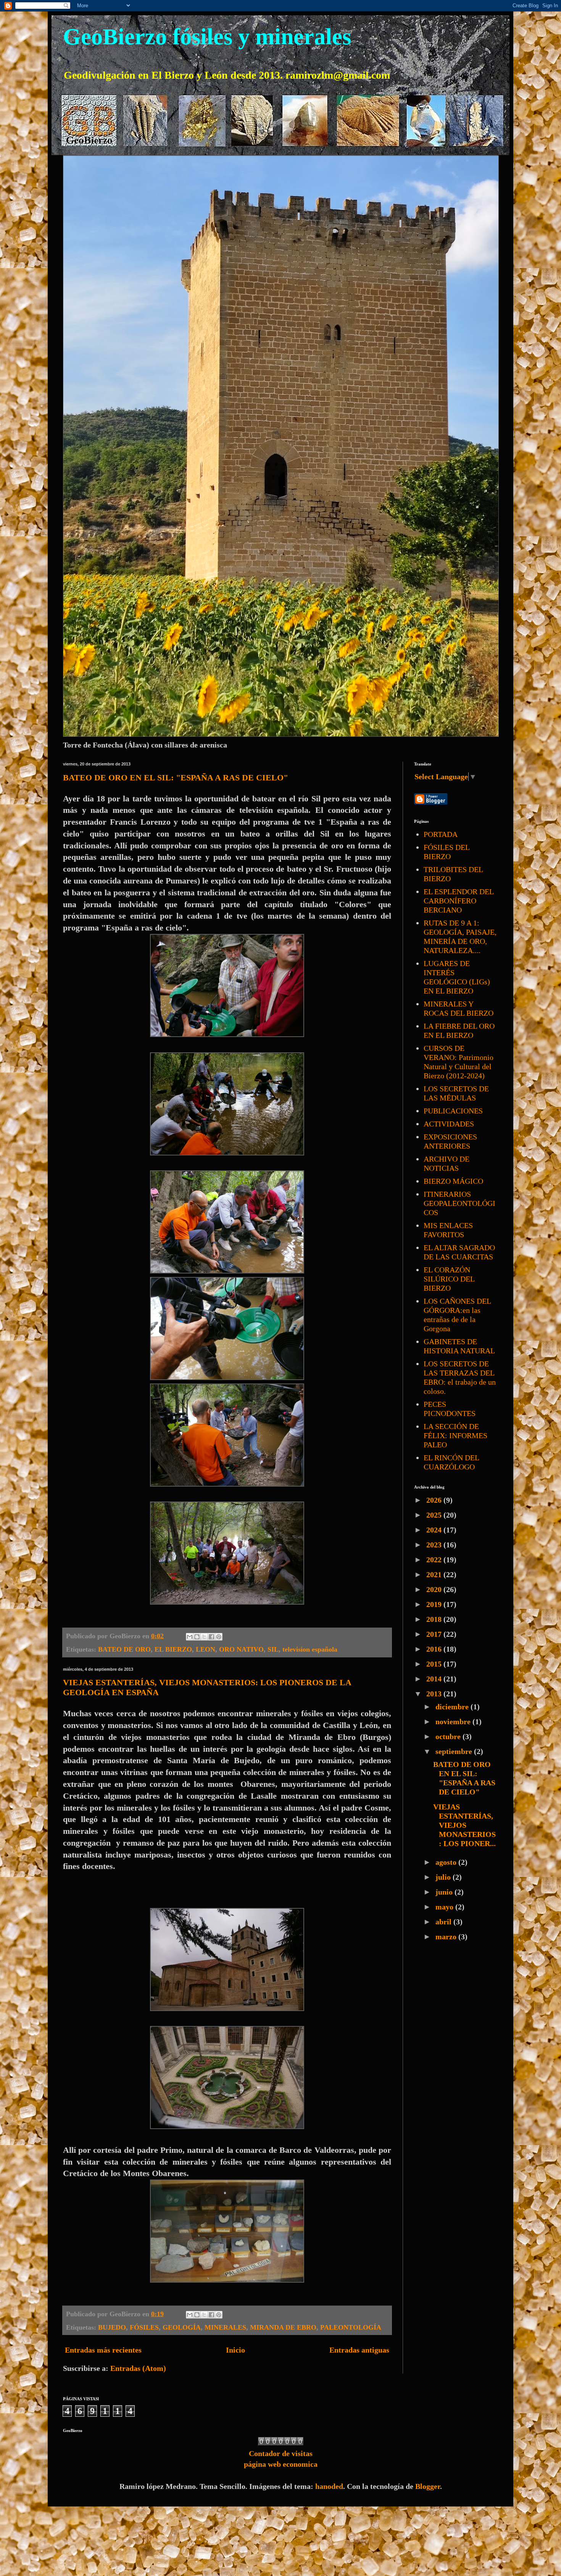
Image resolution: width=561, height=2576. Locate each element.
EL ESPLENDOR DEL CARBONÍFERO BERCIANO (459, 901)
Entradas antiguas (359, 2350)
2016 (435, 1649)
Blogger (428, 2486)
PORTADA (441, 834)
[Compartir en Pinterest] (219, 1637)
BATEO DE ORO (124, 1649)
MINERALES (225, 2327)
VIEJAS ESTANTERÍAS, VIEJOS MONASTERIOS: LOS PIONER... (464, 1825)
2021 (435, 1574)
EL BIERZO (173, 1649)
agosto (447, 1862)
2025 (435, 1515)
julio (444, 1877)
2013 (435, 1694)
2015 (435, 1664)
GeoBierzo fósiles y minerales (207, 37)
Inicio (235, 2350)
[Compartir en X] (204, 1637)
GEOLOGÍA (182, 2327)
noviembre (454, 1722)
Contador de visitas (281, 2453)
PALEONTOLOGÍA (351, 2327)
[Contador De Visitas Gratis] (281, 2443)
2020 (435, 1589)
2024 (435, 1530)
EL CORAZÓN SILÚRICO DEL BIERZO (449, 1279)
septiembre (455, 1751)
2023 (435, 1545)
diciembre (453, 1707)
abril (444, 1922)
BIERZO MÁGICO (453, 1181)
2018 (435, 1619)
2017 (435, 1634)
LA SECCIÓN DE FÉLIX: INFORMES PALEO (455, 1435)
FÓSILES (144, 2327)
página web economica (281, 2464)
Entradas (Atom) (138, 2368)
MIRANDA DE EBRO (283, 2327)
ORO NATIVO (241, 1649)
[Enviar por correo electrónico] (190, 1637)
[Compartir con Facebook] (211, 1637)
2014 (435, 1679)
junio (445, 1892)
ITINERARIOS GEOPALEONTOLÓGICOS (459, 1203)
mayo (445, 1907)
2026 (435, 1500)
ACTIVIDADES (449, 1124)
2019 (435, 1604)
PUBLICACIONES (453, 1111)
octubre (449, 1736)
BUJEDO (112, 2327)
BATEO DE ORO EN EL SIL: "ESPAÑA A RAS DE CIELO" (176, 777)
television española (310, 1649)
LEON (206, 1649)
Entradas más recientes (103, 2350)
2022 (435, 1560)
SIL (273, 1649)
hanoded (329, 2486)
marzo (447, 1937)
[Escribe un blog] (197, 1637)
